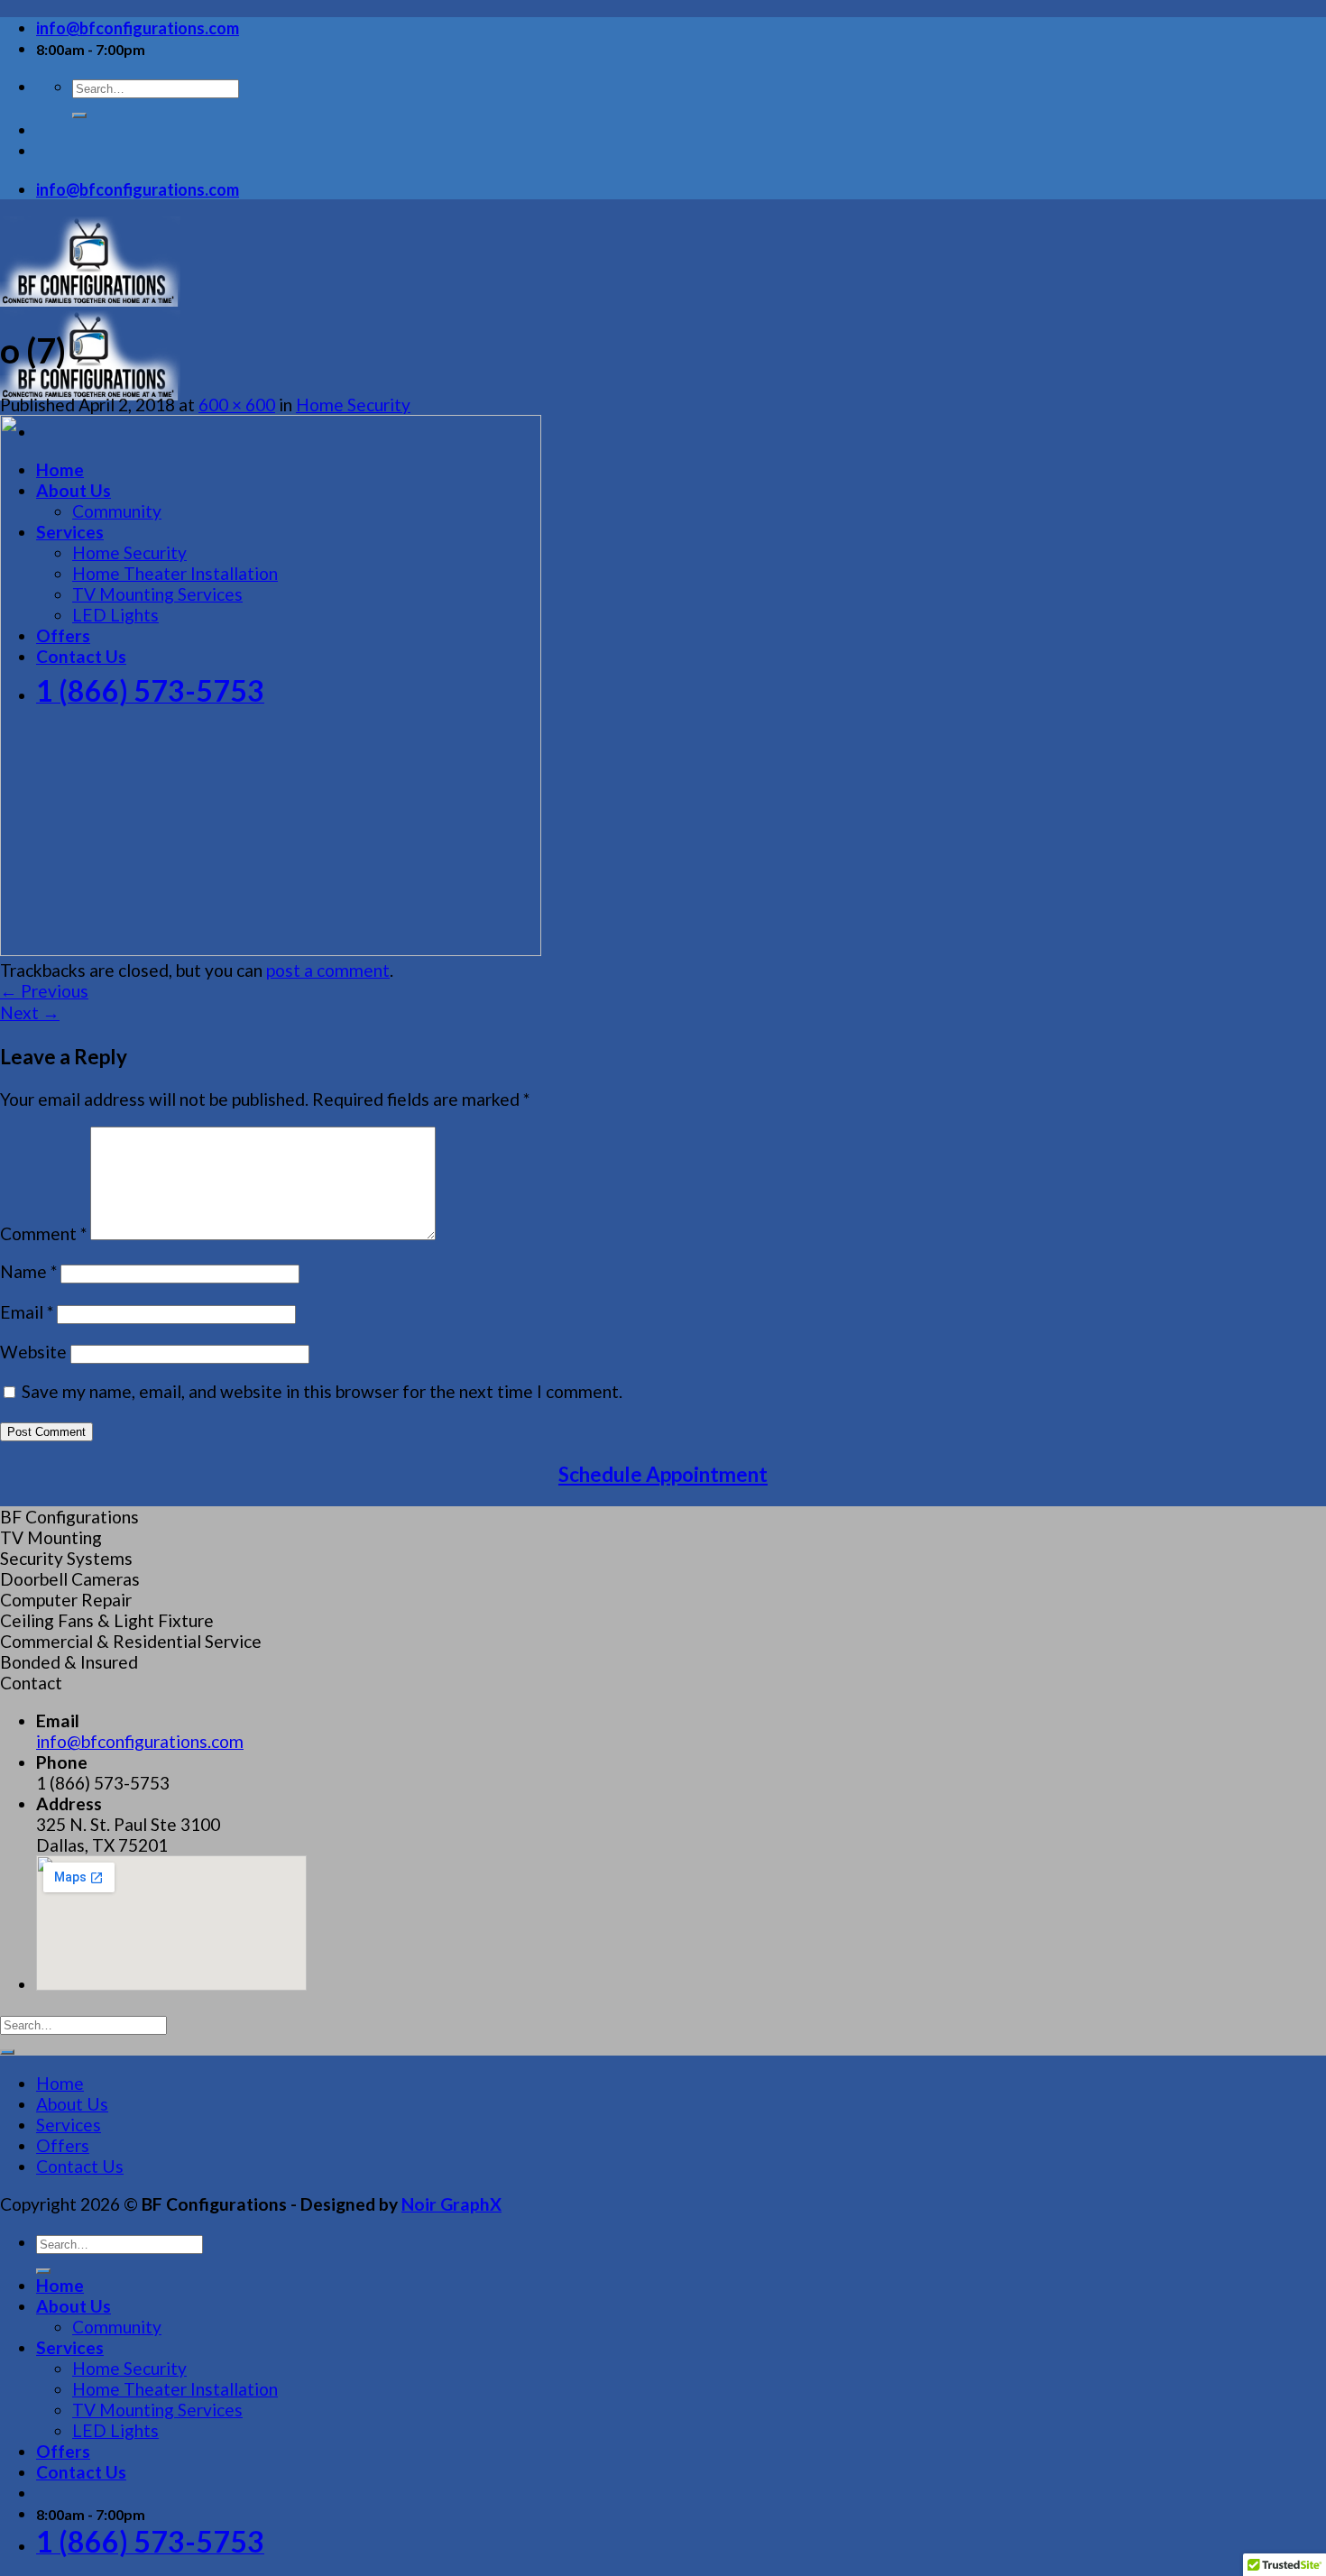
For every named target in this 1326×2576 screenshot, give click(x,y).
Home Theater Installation (175, 2389)
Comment (43, 1233)
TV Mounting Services (157, 2410)
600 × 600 (237, 405)
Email (27, 1312)
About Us (72, 2104)
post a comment (328, 970)
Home (60, 2083)
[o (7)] (271, 949)
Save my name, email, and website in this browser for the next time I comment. (322, 1391)
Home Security (353, 405)
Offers (63, 2145)
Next (30, 1012)
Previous (44, 991)
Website (33, 1352)
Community (117, 2327)
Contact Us (80, 2166)
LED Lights (115, 2430)
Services (69, 2125)
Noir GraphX (451, 2204)
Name (28, 1271)
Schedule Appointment (663, 1474)
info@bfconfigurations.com (140, 1741)
